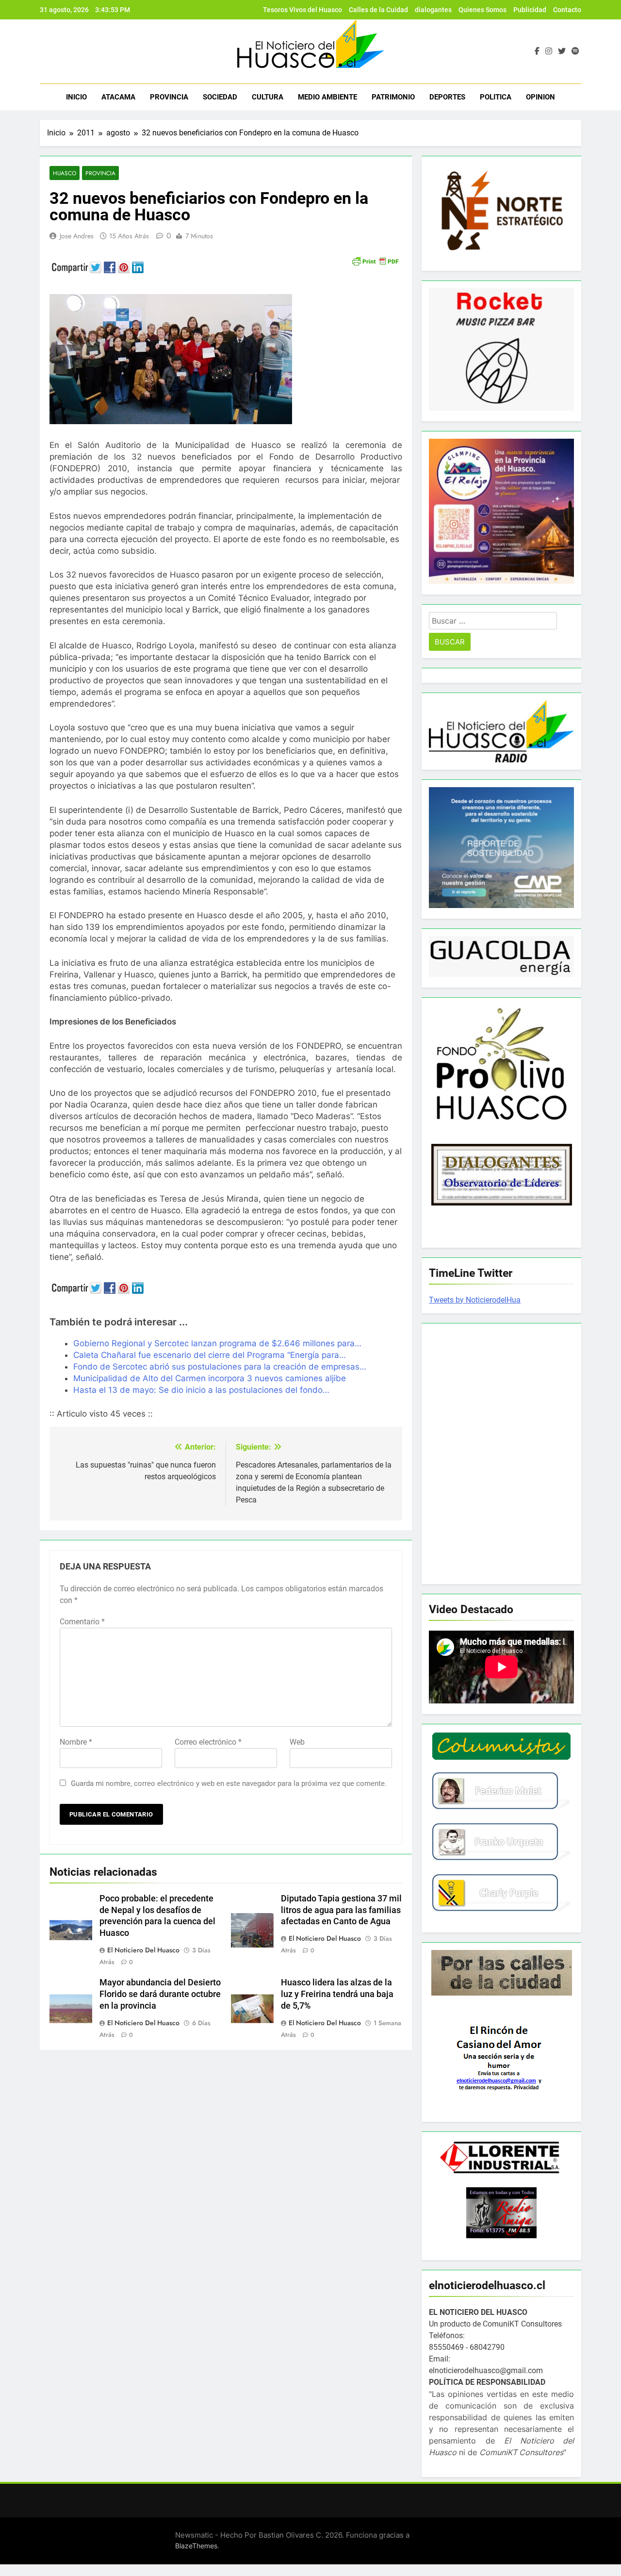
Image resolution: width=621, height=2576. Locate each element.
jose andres (77, 236)
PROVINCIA (169, 97)
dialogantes (433, 10)
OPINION (540, 97)
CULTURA (268, 97)
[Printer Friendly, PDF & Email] (375, 260)
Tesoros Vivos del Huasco (302, 10)
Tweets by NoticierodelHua (475, 1300)
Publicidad (530, 10)
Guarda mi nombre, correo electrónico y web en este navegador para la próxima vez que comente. (229, 1783)
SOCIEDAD (220, 97)
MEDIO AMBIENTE (327, 97)
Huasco (65, 173)
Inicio (76, 97)
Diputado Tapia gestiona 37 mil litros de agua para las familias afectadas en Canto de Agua (341, 1910)
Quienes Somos (482, 10)
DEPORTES (447, 97)
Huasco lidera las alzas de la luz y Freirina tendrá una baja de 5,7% (337, 1994)
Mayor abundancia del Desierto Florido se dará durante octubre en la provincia (160, 1994)
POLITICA (496, 97)
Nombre (76, 1742)
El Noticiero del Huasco (143, 1950)
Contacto (567, 10)
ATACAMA (118, 97)
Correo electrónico (208, 1742)
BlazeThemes (196, 2546)
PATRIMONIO (393, 97)
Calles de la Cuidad (378, 10)
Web (297, 1742)
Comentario (82, 1622)
